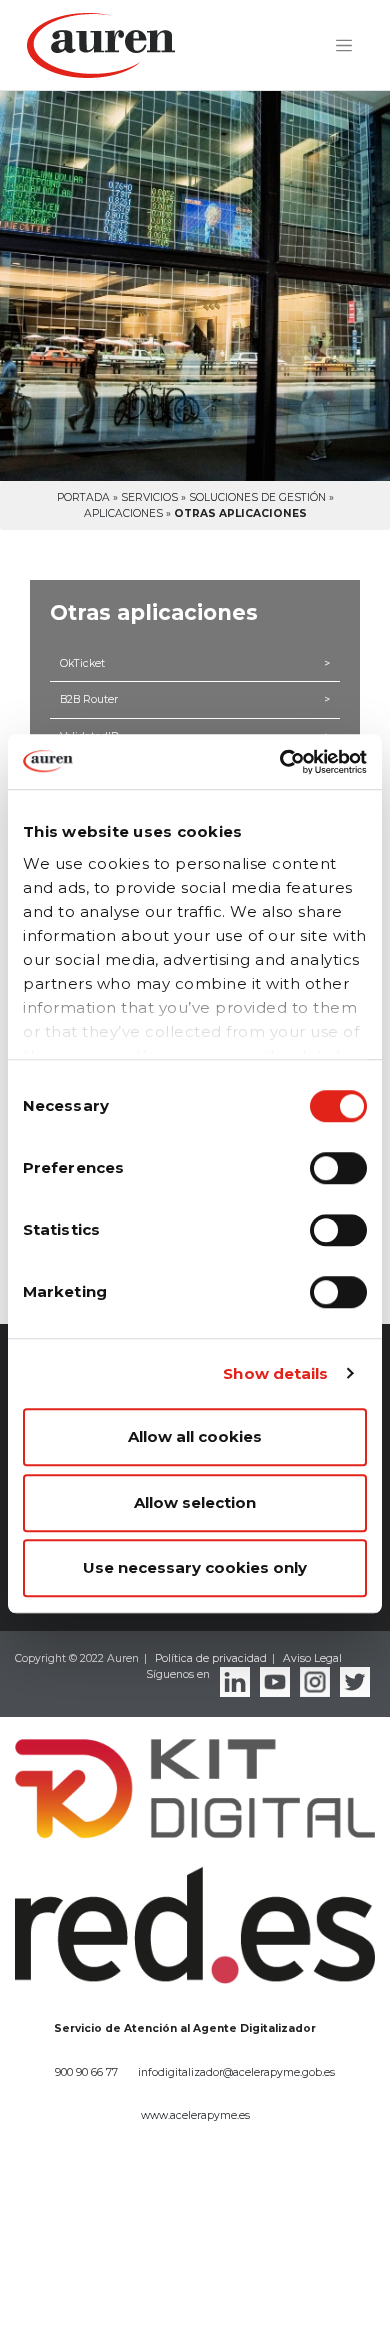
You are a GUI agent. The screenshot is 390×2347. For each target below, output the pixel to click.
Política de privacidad (211, 1658)
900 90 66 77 (86, 2072)
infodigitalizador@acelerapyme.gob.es (236, 2072)
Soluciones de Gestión (257, 497)
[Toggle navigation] (344, 46)
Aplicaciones (123, 513)
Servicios (149, 497)
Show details (275, 1373)
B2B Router (195, 699)
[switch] (338, 1168)
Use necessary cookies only (195, 1567)
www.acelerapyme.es (195, 2115)
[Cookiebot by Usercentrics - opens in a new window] (280, 762)
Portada (83, 497)
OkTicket (195, 663)
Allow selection (195, 1502)
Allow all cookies (195, 1436)
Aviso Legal (312, 1658)
